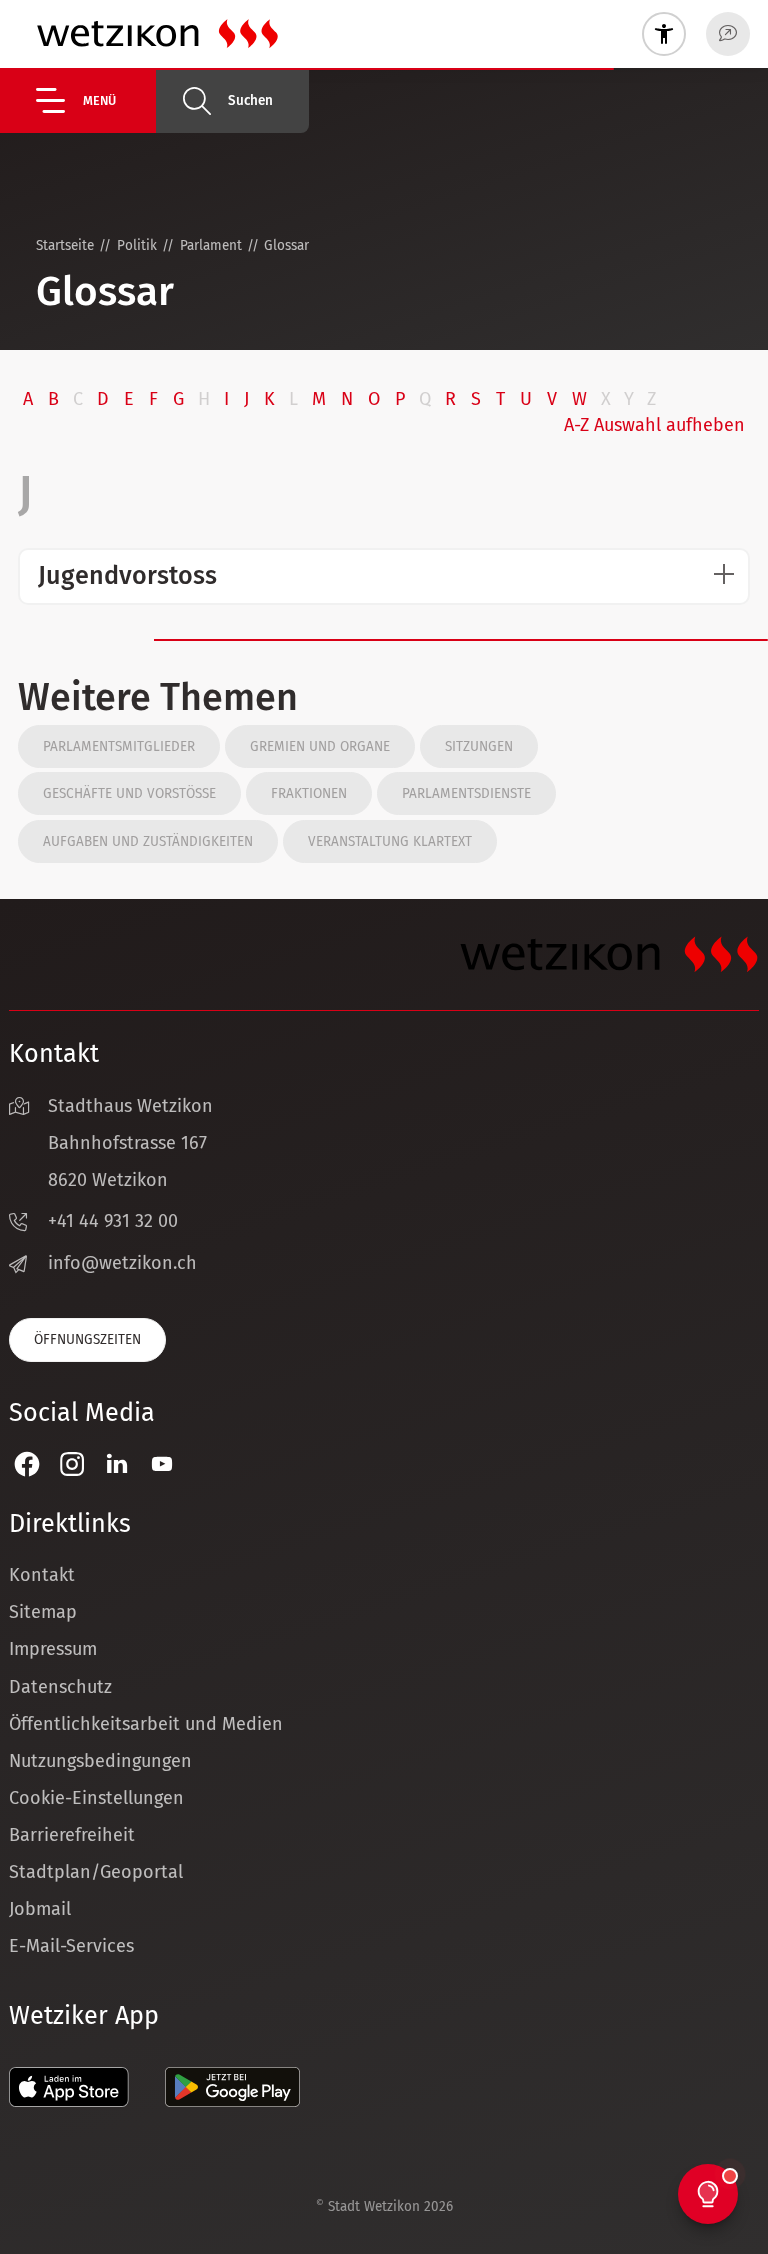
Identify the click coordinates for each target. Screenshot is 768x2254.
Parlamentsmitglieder (119, 746)
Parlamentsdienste (466, 793)
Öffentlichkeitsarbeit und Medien (146, 1724)
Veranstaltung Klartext (390, 841)
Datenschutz (60, 1687)
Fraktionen (309, 793)
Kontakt (42, 1575)
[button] (96, 100)
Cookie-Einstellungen (96, 1798)
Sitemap (43, 1612)
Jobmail (40, 1909)
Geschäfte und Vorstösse (129, 793)
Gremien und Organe (320, 746)
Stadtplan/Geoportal (96, 1872)
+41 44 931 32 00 (113, 1221)
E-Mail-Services (71, 1946)
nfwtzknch (125, 1263)
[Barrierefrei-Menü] (664, 34)
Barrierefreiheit (72, 1835)
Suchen (250, 100)
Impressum (53, 1649)
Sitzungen (479, 746)
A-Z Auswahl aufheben (654, 425)
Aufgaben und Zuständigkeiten (148, 841)
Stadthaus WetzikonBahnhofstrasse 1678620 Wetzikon (130, 1143)
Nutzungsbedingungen (100, 1761)
